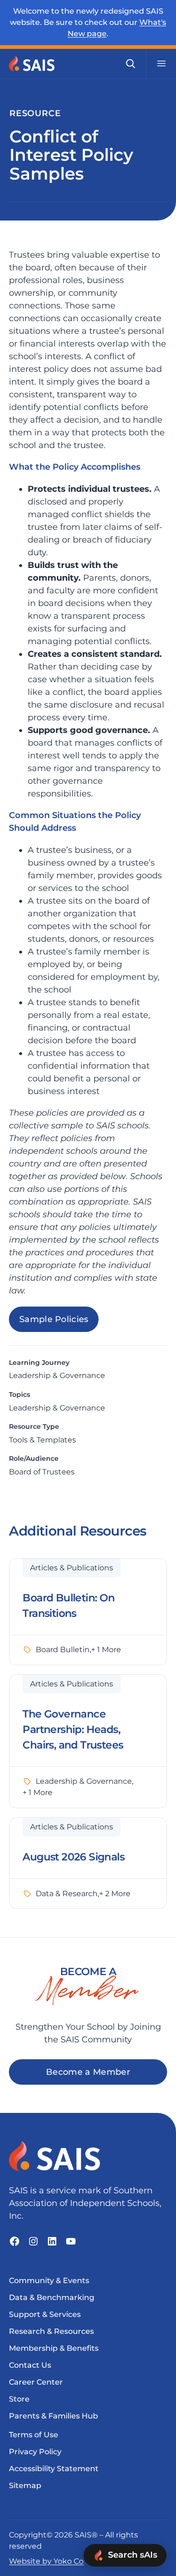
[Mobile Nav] (161, 63)
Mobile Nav (161, 63)
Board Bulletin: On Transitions (69, 1606)
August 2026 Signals (73, 1857)
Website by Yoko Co (46, 2561)
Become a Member (88, 2072)
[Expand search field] (130, 63)
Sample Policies (54, 1319)
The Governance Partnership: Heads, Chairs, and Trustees (73, 1729)
